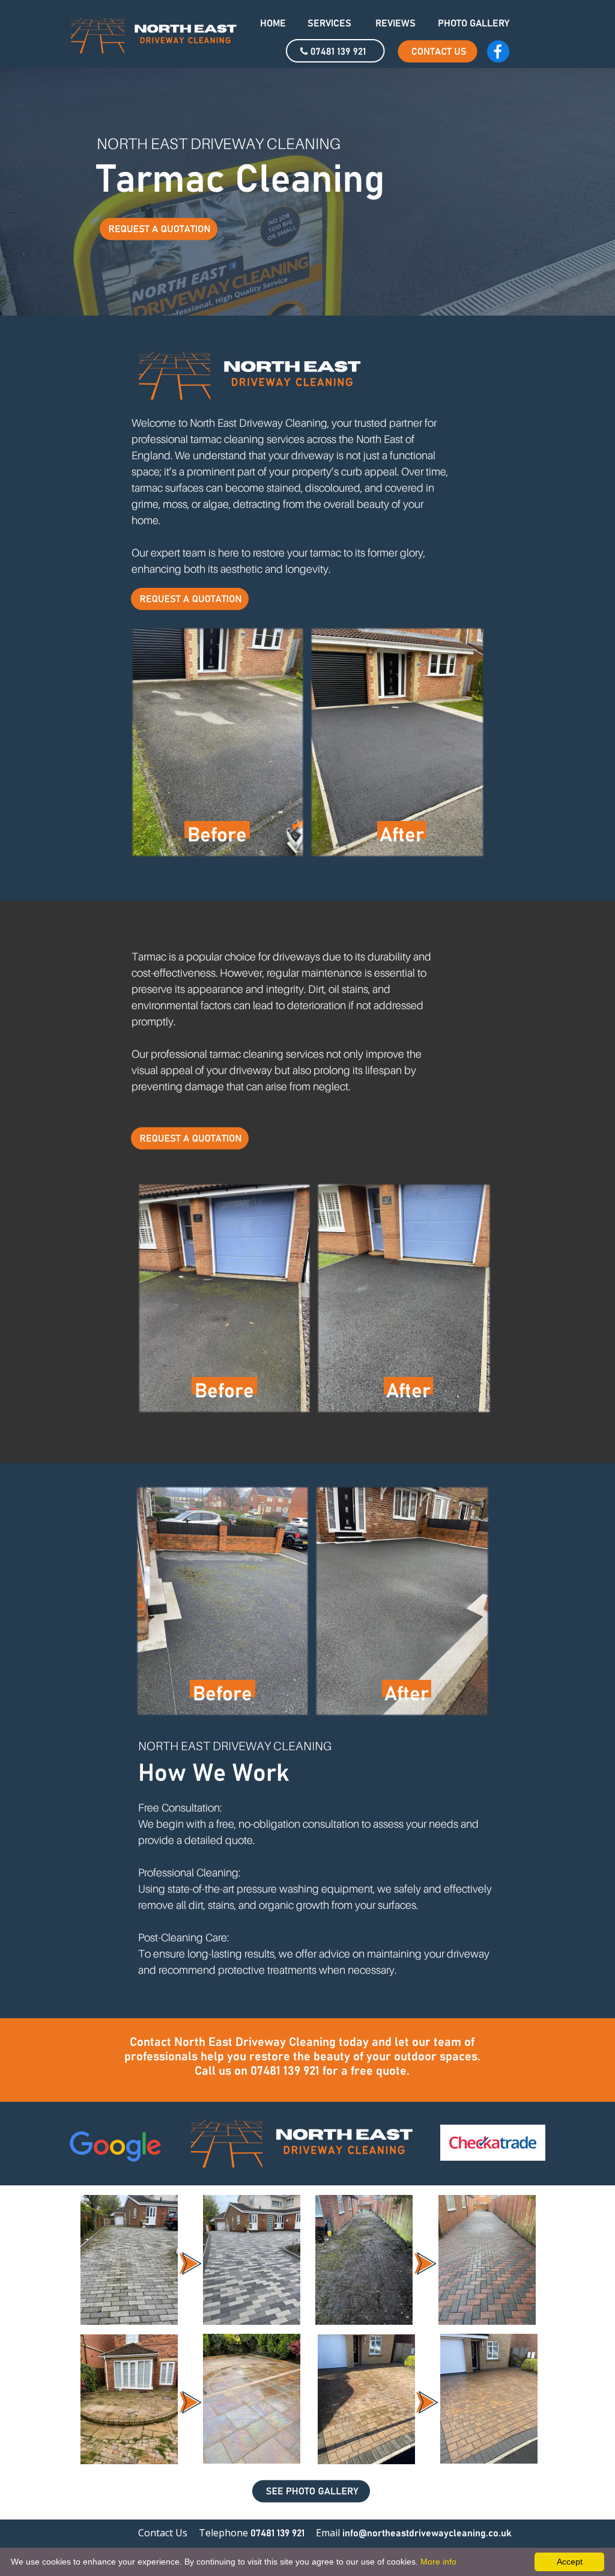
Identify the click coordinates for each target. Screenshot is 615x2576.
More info (438, 2562)
